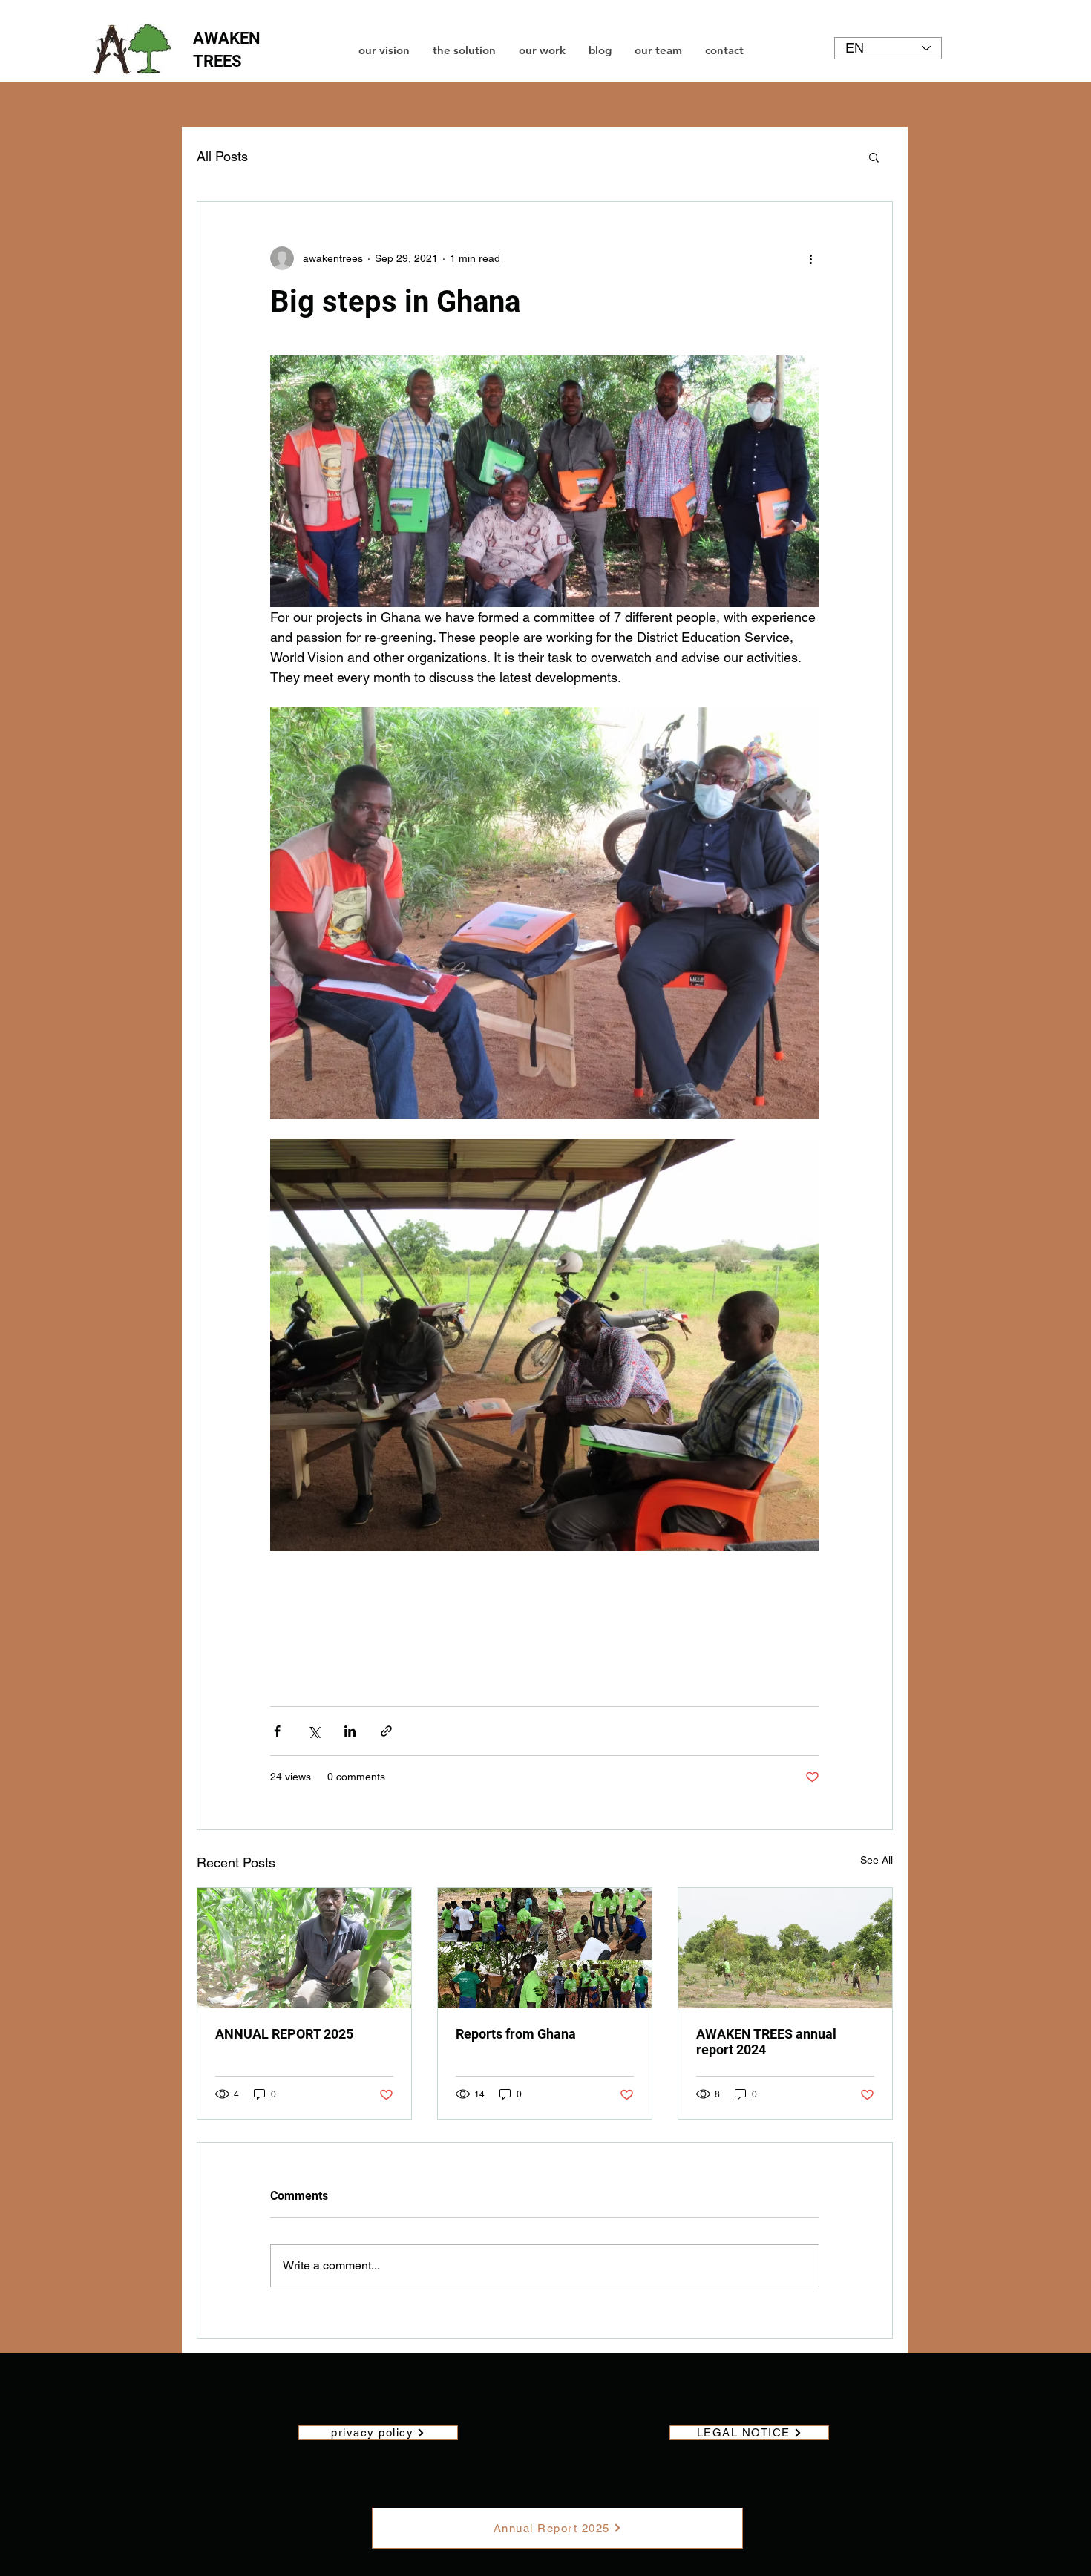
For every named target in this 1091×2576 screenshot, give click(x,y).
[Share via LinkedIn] (350, 1731)
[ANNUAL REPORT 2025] (304, 1948)
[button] (874, 157)
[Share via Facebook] (277, 1731)
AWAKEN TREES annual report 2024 (766, 2042)
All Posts (222, 156)
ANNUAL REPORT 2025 (284, 2034)
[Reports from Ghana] (545, 1948)
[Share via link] (386, 1731)
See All (877, 1860)
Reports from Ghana (516, 2034)
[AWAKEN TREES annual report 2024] (785, 1948)
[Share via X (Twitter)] (314, 1731)
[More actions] (810, 258)
